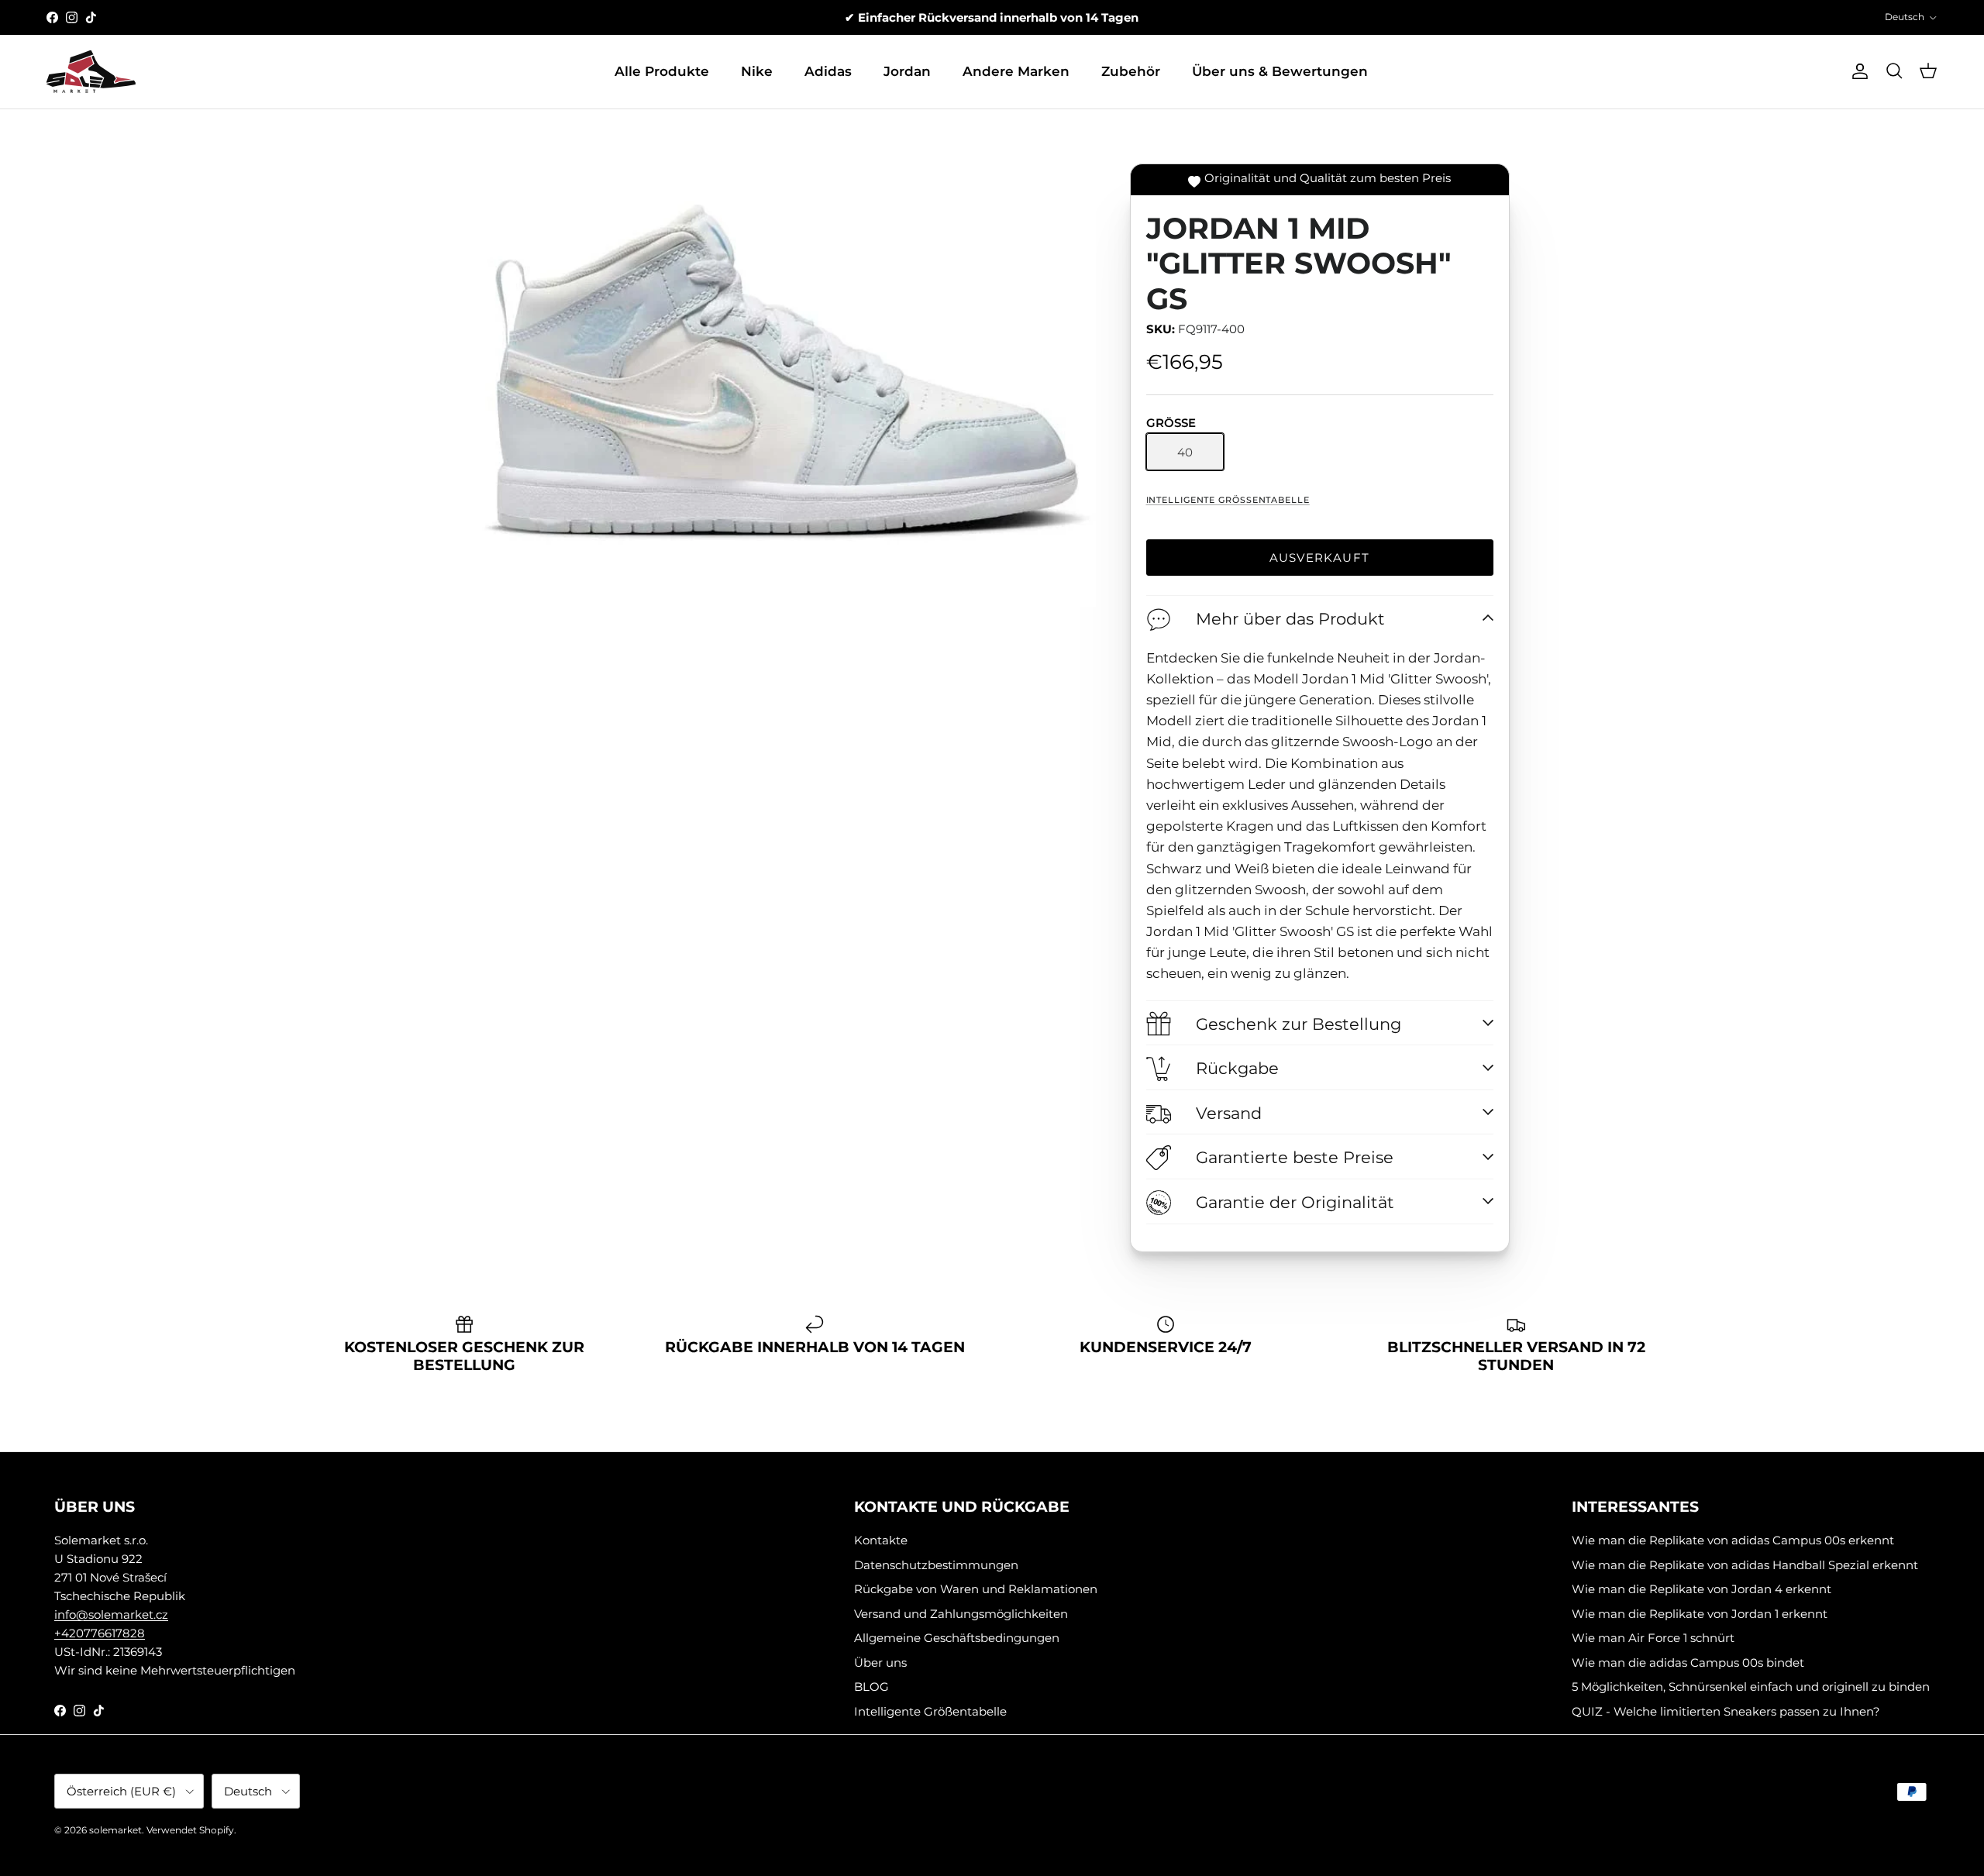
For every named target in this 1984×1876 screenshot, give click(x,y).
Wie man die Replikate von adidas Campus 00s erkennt (1733, 1540)
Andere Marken (1016, 71)
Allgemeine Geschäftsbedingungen (957, 1638)
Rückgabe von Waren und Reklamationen (976, 1589)
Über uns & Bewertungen (1280, 71)
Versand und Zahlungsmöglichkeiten (961, 1614)
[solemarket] (91, 72)
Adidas (828, 71)
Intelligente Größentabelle (1228, 500)
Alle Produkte (662, 71)
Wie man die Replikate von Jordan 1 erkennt (1700, 1614)
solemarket (115, 1830)
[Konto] (1857, 71)
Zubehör (1131, 71)
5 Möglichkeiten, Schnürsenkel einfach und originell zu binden (1751, 1687)
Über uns (880, 1663)
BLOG (871, 1687)
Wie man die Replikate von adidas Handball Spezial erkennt (1745, 1565)
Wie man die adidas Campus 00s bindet (1688, 1663)
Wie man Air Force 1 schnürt (1653, 1638)
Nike (757, 71)
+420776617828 (100, 1633)
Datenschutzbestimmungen (936, 1565)
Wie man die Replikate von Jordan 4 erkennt (1702, 1589)
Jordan (907, 71)
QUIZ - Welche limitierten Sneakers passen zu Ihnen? (1726, 1711)
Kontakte (881, 1540)
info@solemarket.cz (111, 1614)
